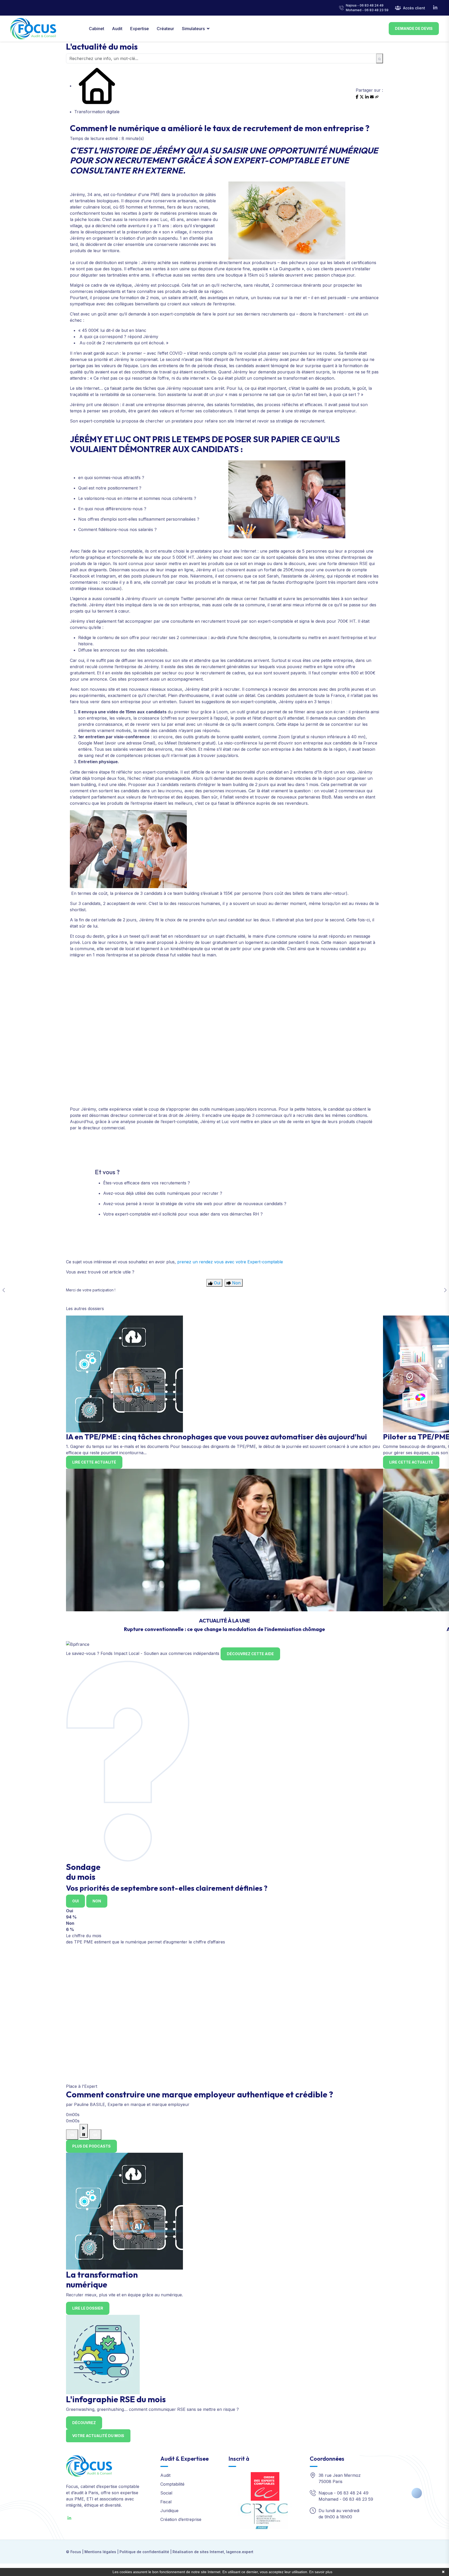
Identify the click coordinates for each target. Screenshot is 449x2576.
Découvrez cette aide (250, 1654)
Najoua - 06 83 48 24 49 (365, 5)
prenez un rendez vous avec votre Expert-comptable (230, 1262)
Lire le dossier (88, 2308)
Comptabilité (172, 2484)
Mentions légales (100, 2552)
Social (166, 2493)
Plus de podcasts (91, 2146)
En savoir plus (321, 2572)
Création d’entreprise (181, 2519)
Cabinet (97, 29)
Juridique (169, 2511)
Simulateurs (193, 29)
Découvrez (84, 2423)
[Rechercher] (379, 58)
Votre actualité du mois (98, 2436)
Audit (117, 29)
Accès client (414, 8)
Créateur (165, 29)
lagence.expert (240, 2552)
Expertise (140, 29)
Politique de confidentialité (144, 2552)
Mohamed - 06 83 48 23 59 (367, 10)
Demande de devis (414, 28)
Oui (75, 1901)
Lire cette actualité (94, 1462)
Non (97, 1901)
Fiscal (166, 2502)
